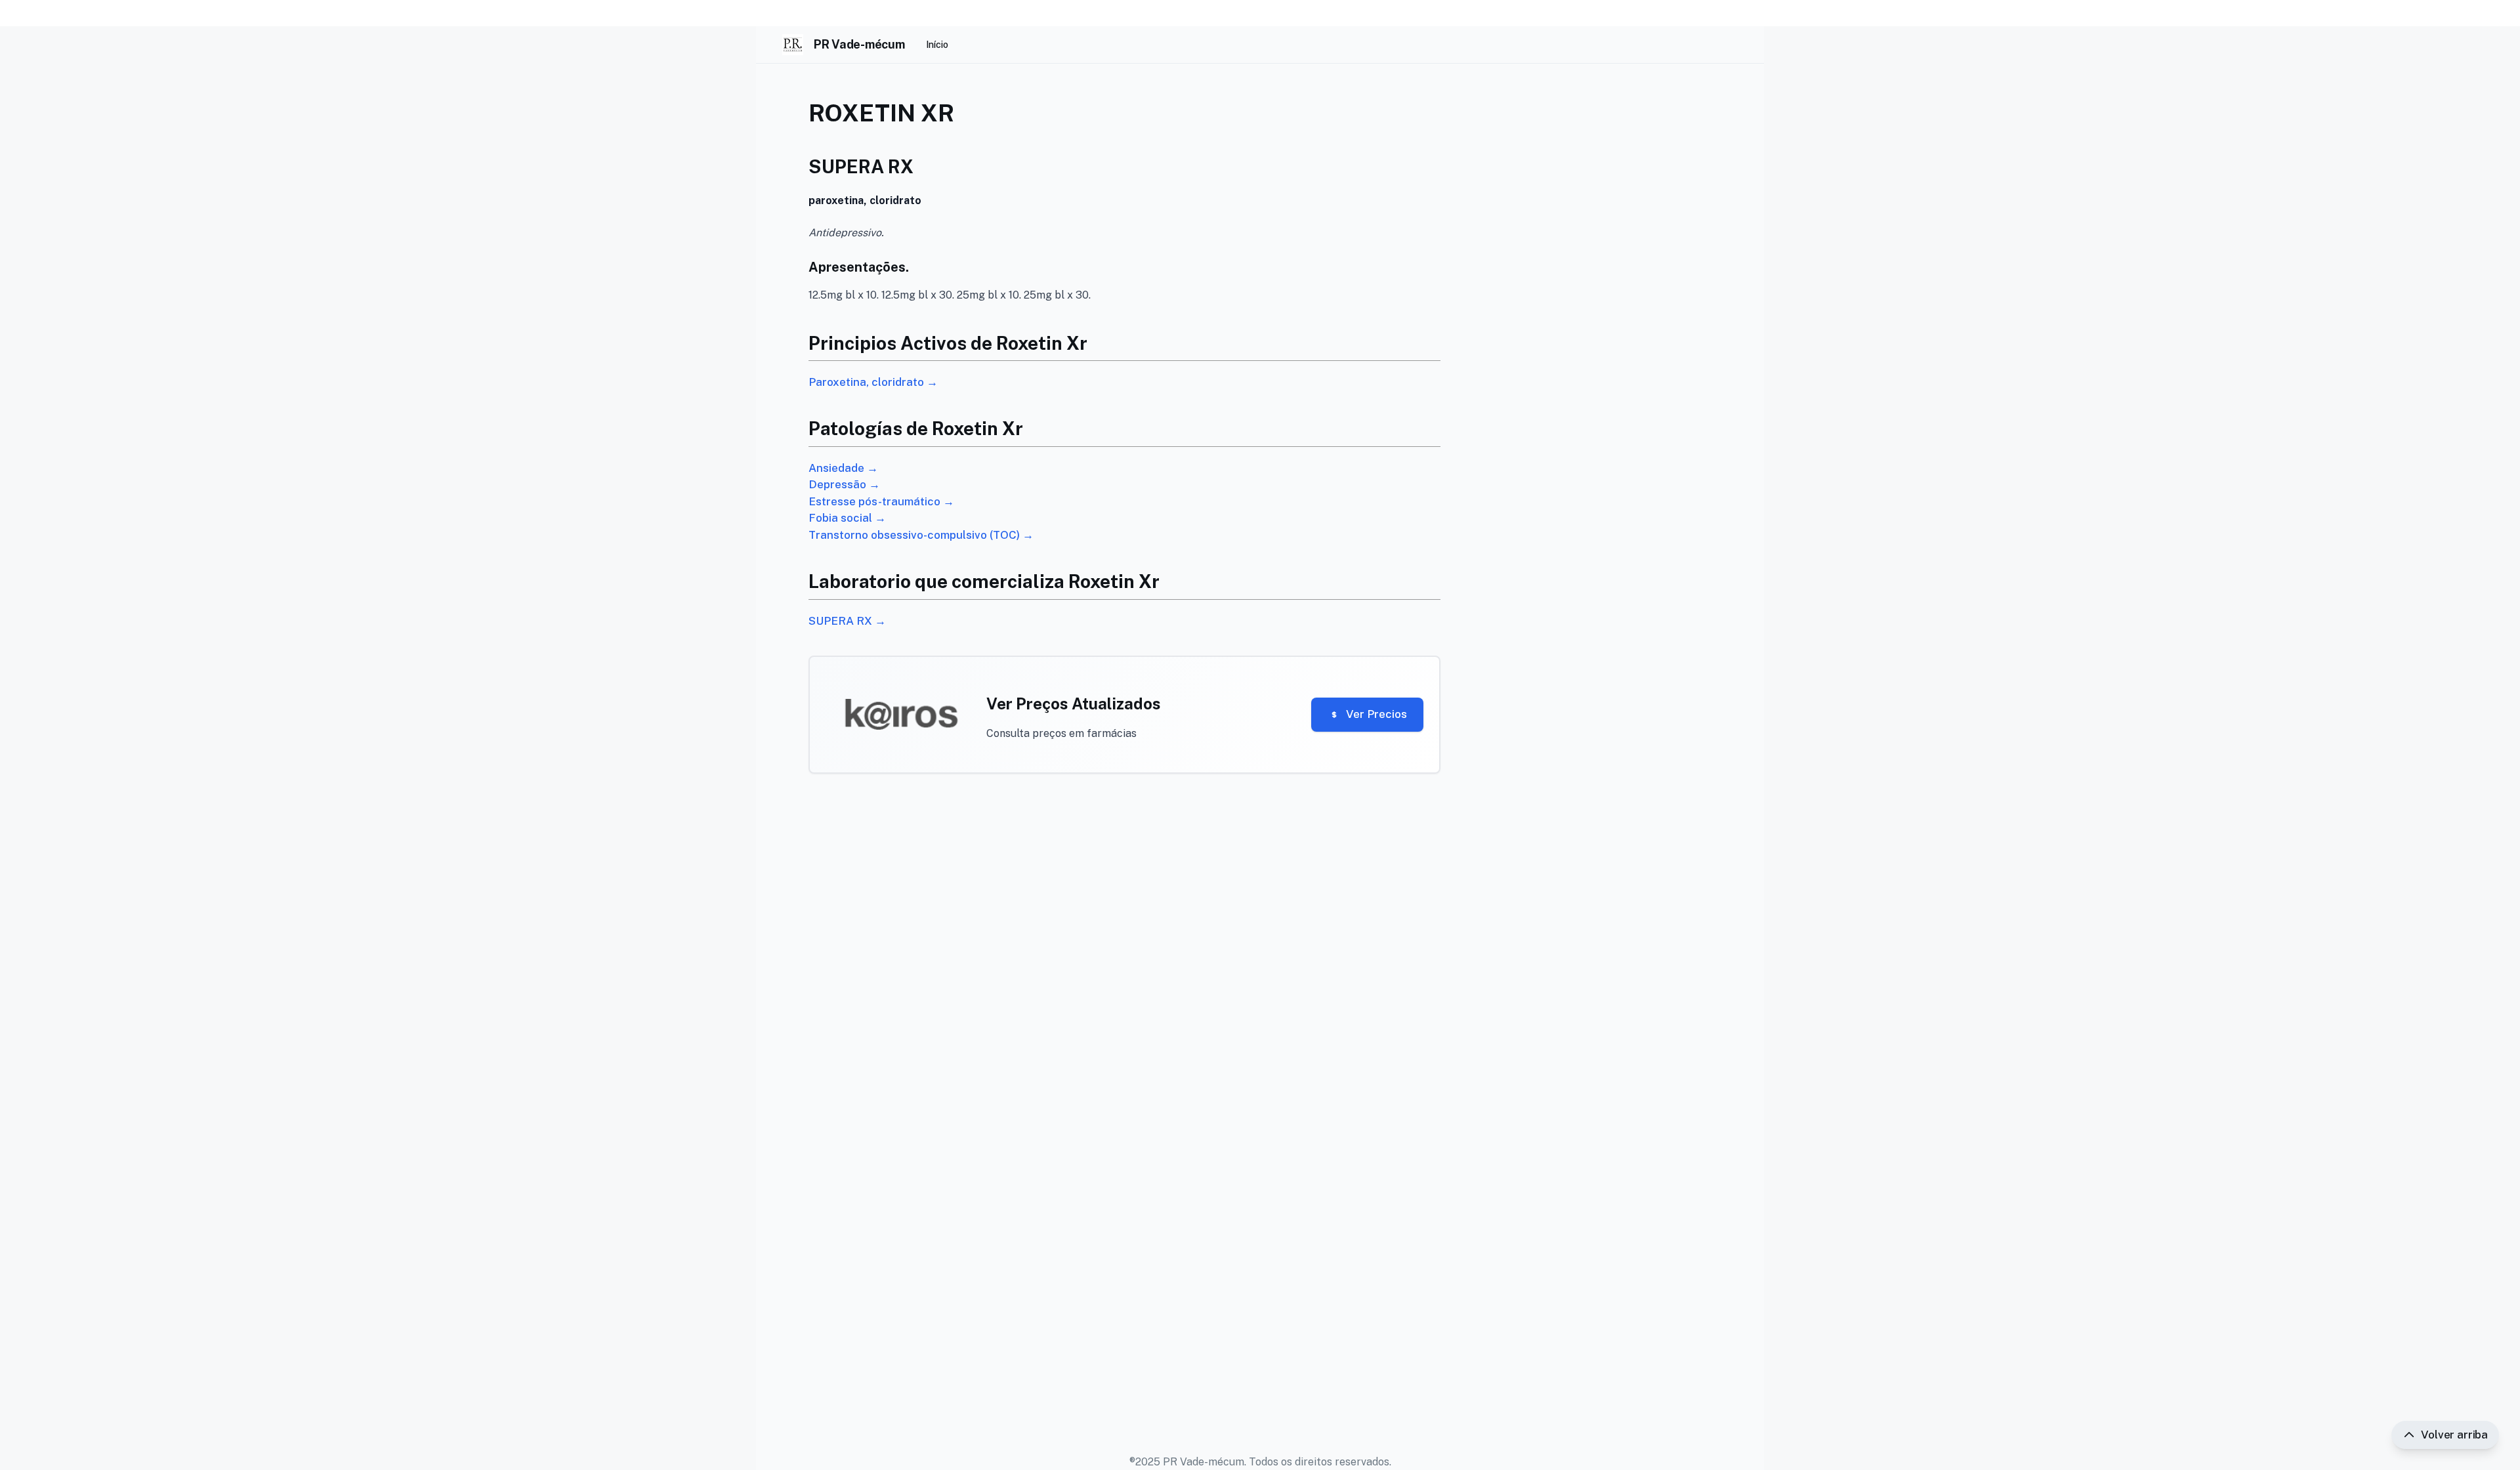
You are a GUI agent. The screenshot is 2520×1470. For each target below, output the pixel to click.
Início (937, 45)
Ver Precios (1376, 714)
